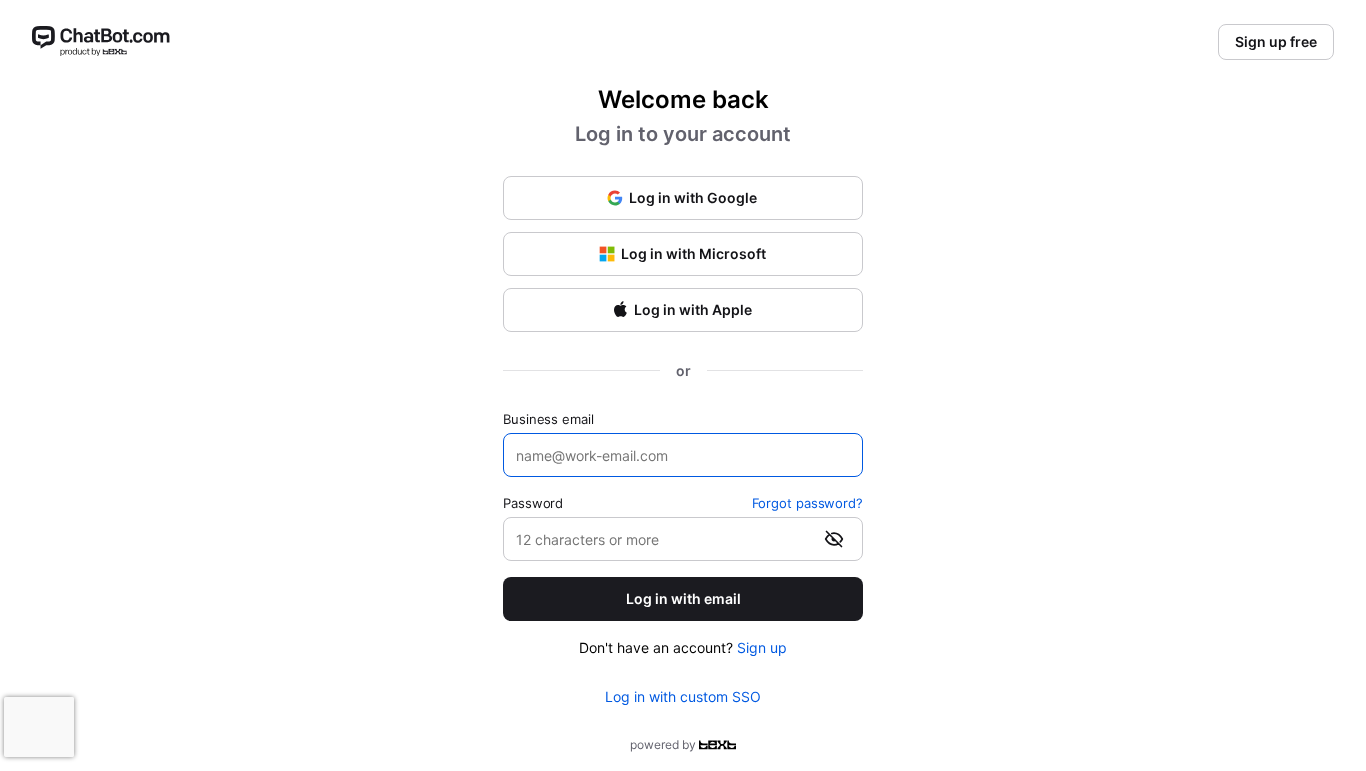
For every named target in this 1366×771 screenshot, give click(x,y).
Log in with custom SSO (683, 696)
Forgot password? (807, 503)
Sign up (762, 647)
